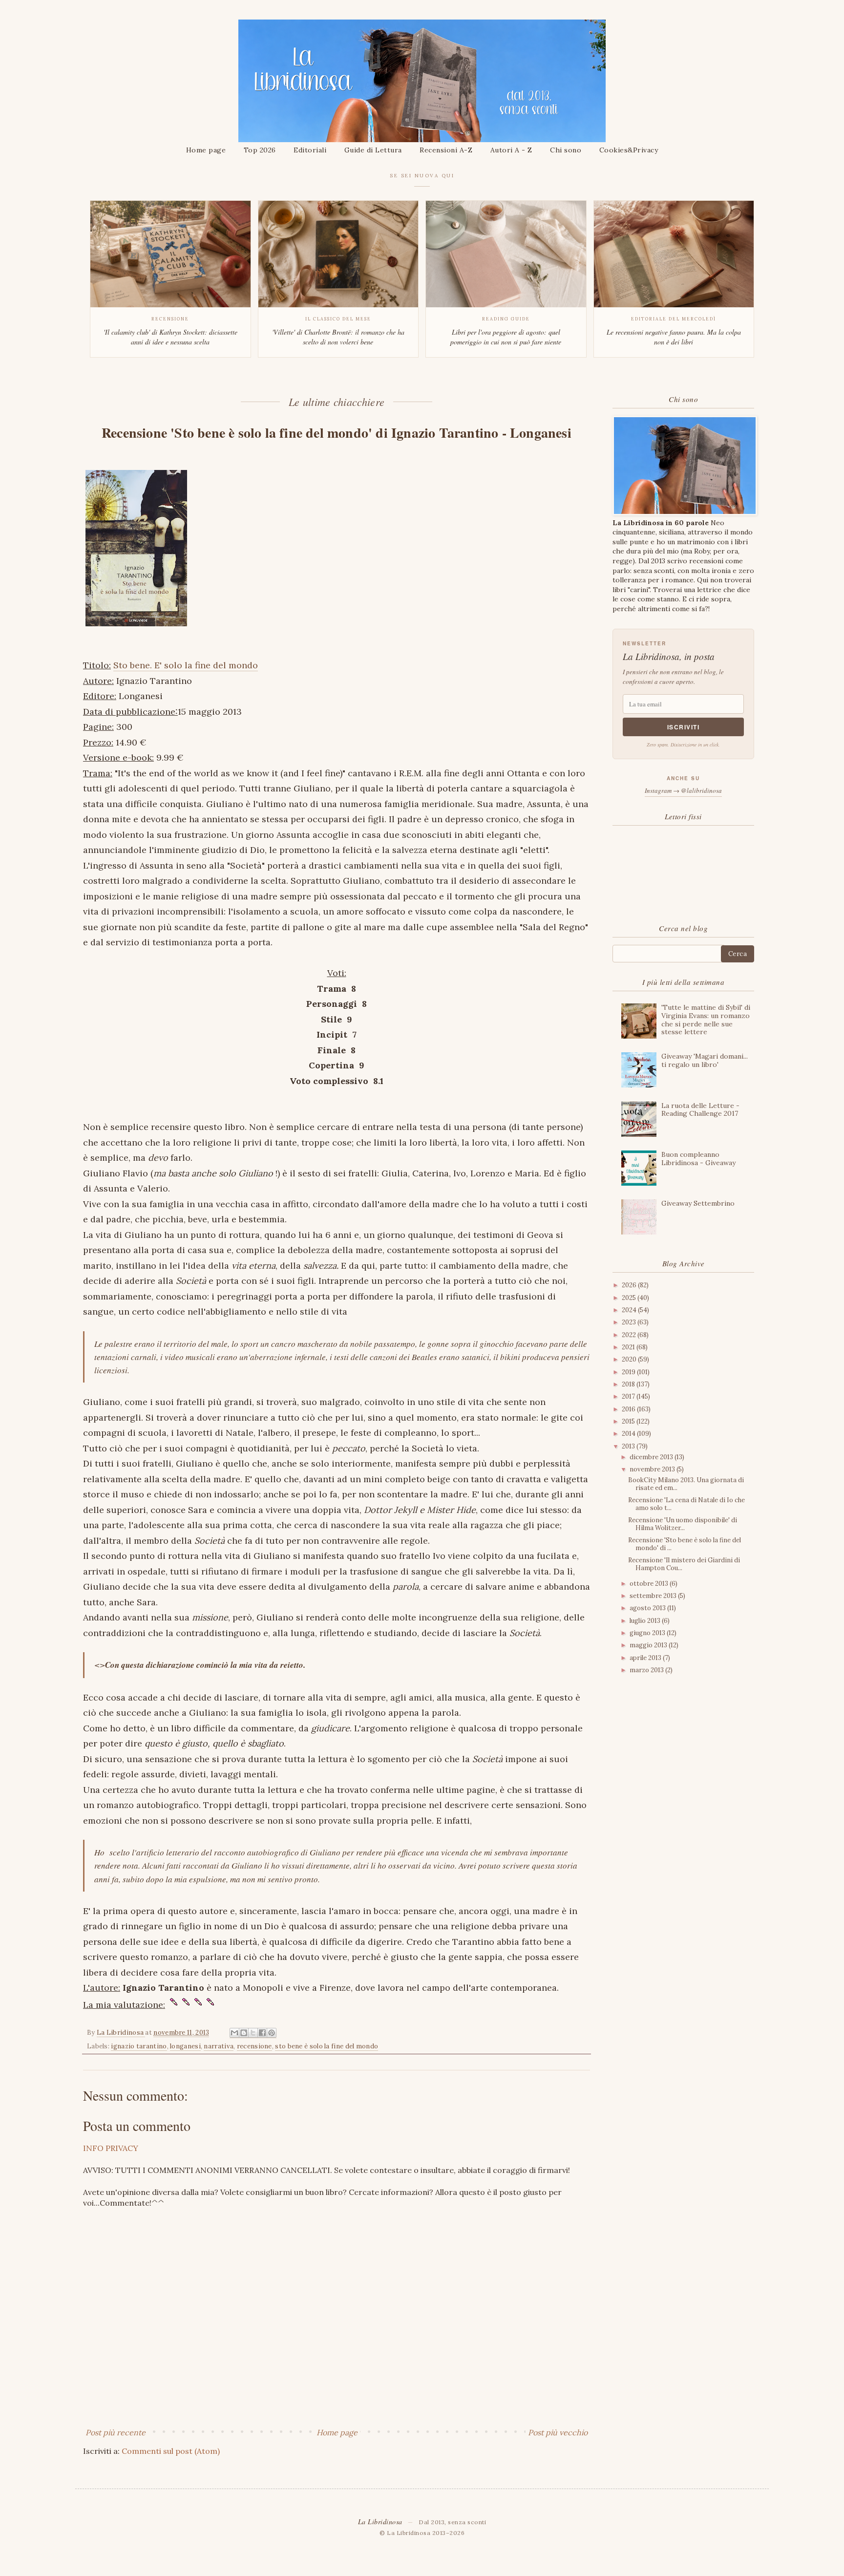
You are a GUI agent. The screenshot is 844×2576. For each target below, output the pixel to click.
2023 (630, 1322)
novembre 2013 (653, 1469)
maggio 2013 (649, 1645)
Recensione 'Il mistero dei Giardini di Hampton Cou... (684, 1564)
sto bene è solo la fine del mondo (327, 2046)
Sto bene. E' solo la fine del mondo (186, 665)
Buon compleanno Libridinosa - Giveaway (698, 1159)
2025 (630, 1298)
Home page (206, 150)
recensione (254, 2046)
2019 (629, 1372)
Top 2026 (260, 150)
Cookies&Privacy (629, 150)
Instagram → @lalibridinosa (683, 790)
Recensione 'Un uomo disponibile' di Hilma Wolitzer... (683, 1524)
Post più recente (116, 2432)
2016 (629, 1409)
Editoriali (310, 150)
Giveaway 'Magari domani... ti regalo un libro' (705, 1060)
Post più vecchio (558, 2432)
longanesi (185, 2046)
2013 (629, 1446)
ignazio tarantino (139, 2046)
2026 (630, 1285)
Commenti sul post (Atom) (171, 2451)
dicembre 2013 (652, 1457)
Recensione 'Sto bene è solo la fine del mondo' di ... (685, 1544)
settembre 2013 (654, 1596)
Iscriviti (684, 727)
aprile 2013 (646, 1658)
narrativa (219, 2046)
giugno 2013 (648, 1633)
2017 (629, 1396)
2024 (630, 1310)
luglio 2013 (646, 1621)
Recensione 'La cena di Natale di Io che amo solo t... (686, 1504)
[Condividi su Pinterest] (272, 2033)
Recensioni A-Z (446, 150)
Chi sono (566, 150)
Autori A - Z (511, 150)
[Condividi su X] (253, 2033)
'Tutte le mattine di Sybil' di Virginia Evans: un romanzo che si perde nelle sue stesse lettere (706, 1020)
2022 (630, 1335)
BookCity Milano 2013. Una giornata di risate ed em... (686, 1484)
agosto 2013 (648, 1608)
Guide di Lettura (373, 150)
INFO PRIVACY (111, 2148)
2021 (629, 1347)
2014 (629, 1434)
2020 (630, 1359)
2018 (629, 1384)
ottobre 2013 (650, 1584)
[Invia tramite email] (234, 2033)
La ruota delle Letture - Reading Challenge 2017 (700, 1110)
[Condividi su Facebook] (262, 2033)
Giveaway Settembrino (698, 1203)
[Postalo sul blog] (244, 2033)
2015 (629, 1421)
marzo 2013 (647, 1670)
